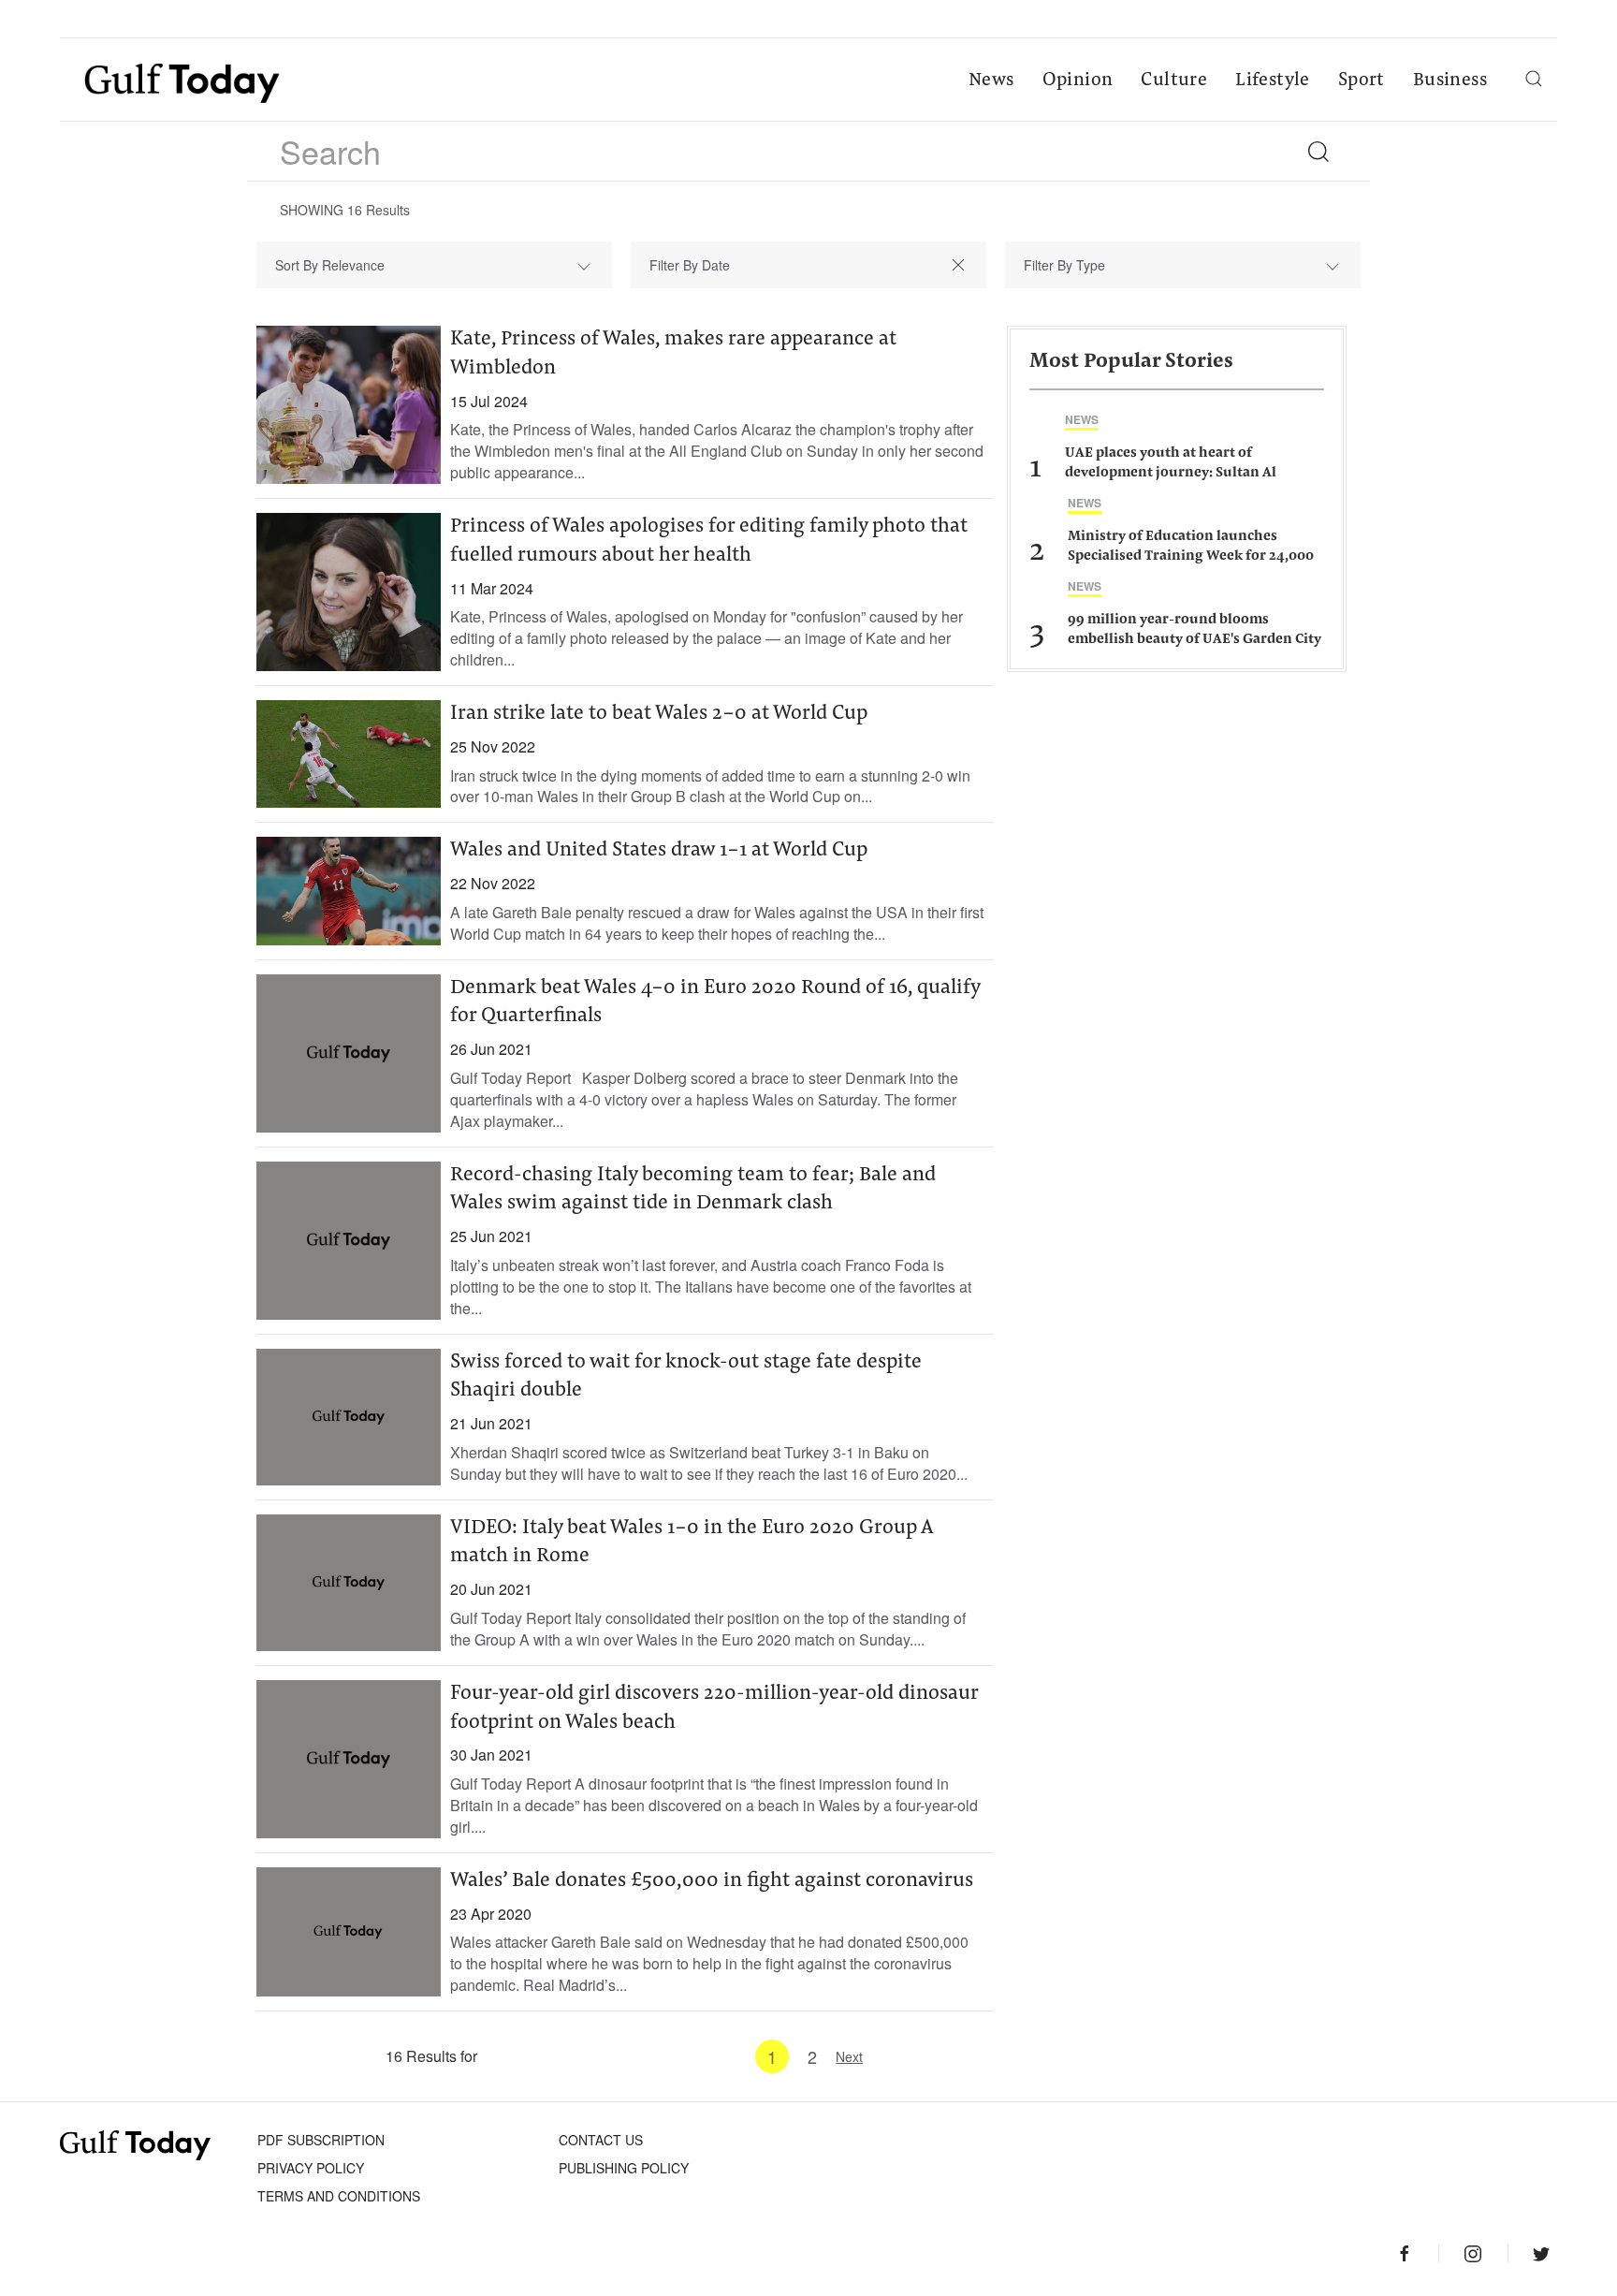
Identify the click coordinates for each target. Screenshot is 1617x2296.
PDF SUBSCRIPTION (321, 2140)
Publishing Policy (624, 2168)
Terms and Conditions (339, 2196)
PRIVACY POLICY (311, 2168)
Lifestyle (1273, 80)
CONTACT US (601, 2140)
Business (1450, 80)
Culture (1174, 80)
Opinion (1078, 80)
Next (849, 2056)
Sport (1362, 80)
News (991, 80)
